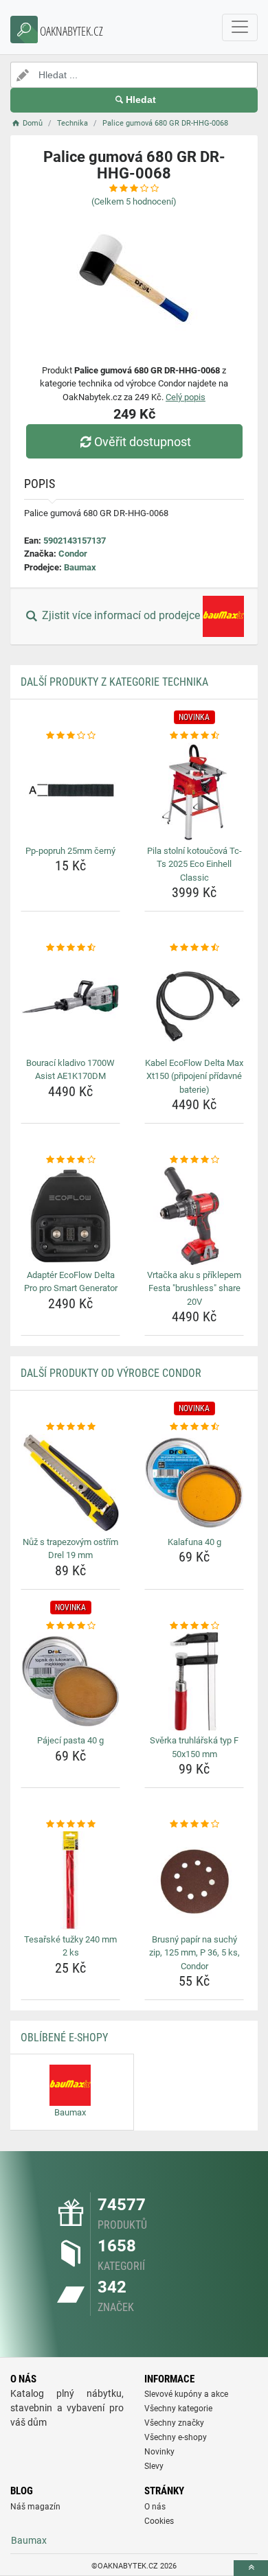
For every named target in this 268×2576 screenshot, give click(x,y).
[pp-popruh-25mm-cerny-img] (70, 792)
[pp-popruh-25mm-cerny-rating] (70, 736)
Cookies (159, 2521)
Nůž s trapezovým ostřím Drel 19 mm (70, 1549)
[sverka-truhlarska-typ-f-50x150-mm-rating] (194, 1626)
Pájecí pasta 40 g (70, 1740)
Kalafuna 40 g (194, 1542)
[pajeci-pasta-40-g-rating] (70, 1626)
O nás (155, 2507)
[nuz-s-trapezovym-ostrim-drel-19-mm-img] (70, 1483)
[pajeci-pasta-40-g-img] (70, 1681)
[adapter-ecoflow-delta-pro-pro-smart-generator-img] (70, 1216)
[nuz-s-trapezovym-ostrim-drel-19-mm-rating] (70, 1427)
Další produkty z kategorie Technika (114, 682)
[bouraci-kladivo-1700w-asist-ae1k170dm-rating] (70, 948)
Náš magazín (35, 2507)
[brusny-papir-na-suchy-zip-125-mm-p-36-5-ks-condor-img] (194, 1880)
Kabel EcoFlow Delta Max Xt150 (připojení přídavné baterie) (194, 1076)
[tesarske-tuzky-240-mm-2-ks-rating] (70, 1824)
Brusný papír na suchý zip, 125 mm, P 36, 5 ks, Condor (194, 1953)
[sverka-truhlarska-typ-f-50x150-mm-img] (194, 1681)
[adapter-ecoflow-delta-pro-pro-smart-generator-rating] (70, 1160)
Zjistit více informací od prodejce (121, 616)
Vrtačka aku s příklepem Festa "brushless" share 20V (194, 1288)
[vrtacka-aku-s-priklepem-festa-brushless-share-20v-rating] (194, 1160)
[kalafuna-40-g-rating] (194, 1427)
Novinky (159, 2452)
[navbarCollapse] (240, 27)
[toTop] (251, 2568)
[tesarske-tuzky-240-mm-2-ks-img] (70, 1880)
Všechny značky (174, 2423)
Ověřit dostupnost (143, 442)
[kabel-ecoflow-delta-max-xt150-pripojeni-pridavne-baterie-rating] (194, 948)
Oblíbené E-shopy (64, 2038)
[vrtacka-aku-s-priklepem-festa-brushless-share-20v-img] (194, 1216)
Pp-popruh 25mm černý (70, 851)
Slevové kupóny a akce (186, 2394)
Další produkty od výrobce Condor (111, 1373)
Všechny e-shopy (176, 2437)
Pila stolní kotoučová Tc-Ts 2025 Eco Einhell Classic (194, 864)
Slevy (154, 2466)
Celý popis (186, 397)
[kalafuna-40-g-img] (194, 1483)
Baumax (80, 567)
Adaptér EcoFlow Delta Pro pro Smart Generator (71, 1282)
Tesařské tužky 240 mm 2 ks (70, 1946)
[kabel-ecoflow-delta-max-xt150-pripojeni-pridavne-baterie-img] (194, 1004)
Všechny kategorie (178, 2409)
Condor (73, 554)
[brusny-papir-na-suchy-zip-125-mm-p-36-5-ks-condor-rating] (194, 1824)
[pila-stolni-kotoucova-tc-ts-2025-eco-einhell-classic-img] (194, 792)
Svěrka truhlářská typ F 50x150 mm (194, 1747)
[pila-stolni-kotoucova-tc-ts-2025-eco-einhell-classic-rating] (194, 736)
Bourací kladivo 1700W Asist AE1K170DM (70, 1070)
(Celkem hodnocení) (134, 201)
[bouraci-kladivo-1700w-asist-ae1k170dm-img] (70, 1004)
